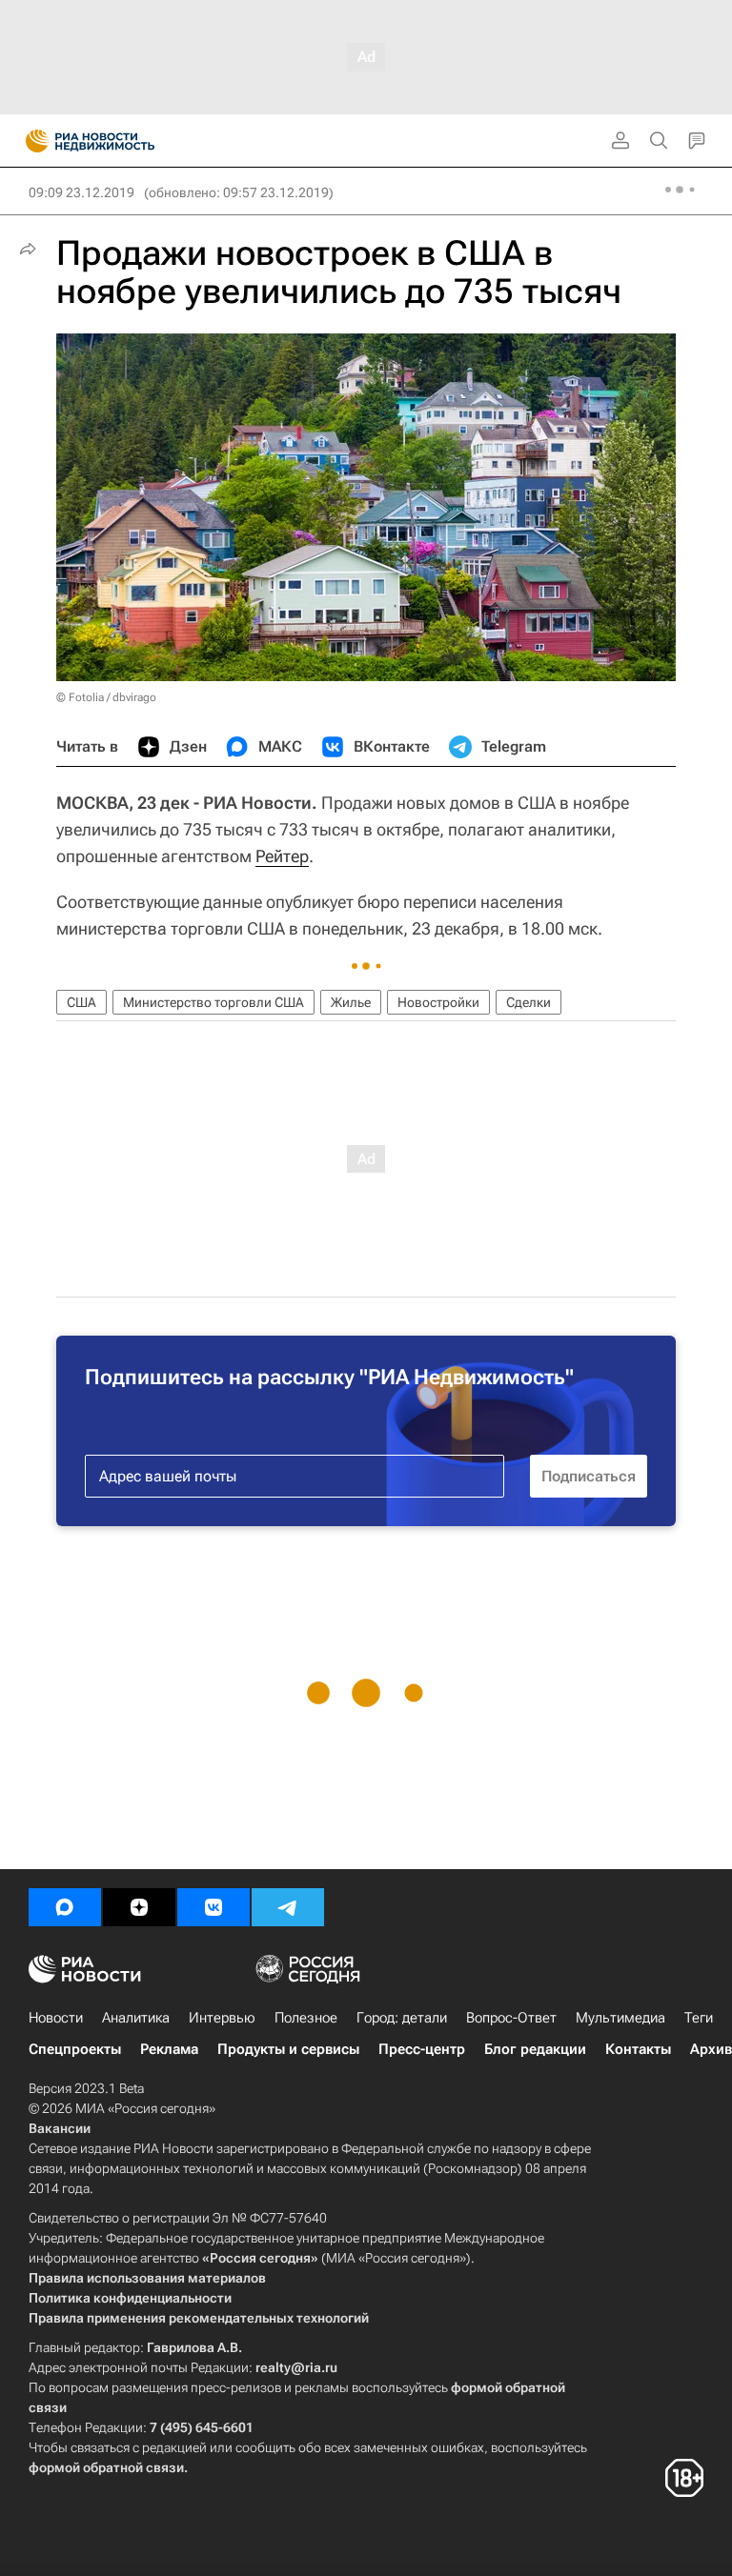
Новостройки (438, 1002)
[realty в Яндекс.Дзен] (139, 1907)
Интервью (222, 2018)
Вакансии (60, 2128)
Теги (699, 2018)
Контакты (638, 2049)
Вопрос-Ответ (511, 2018)
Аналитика (136, 2018)
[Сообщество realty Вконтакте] (213, 1907)
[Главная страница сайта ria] (31, 141)
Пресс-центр (422, 2049)
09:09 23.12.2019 (81, 192)
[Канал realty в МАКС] (65, 1907)
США (81, 1002)
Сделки (529, 1002)
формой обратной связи (106, 2467)
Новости (56, 2018)
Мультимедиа (620, 2018)
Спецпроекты (75, 2049)
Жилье (351, 1002)
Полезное (306, 2018)
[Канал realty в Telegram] (288, 1907)
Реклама (169, 2049)
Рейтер (282, 856)
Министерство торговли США (213, 1002)
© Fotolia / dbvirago (106, 697)
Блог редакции (535, 2049)
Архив (711, 2049)
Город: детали (402, 2018)
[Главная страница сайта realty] (124, 141)
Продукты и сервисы (288, 2049)
